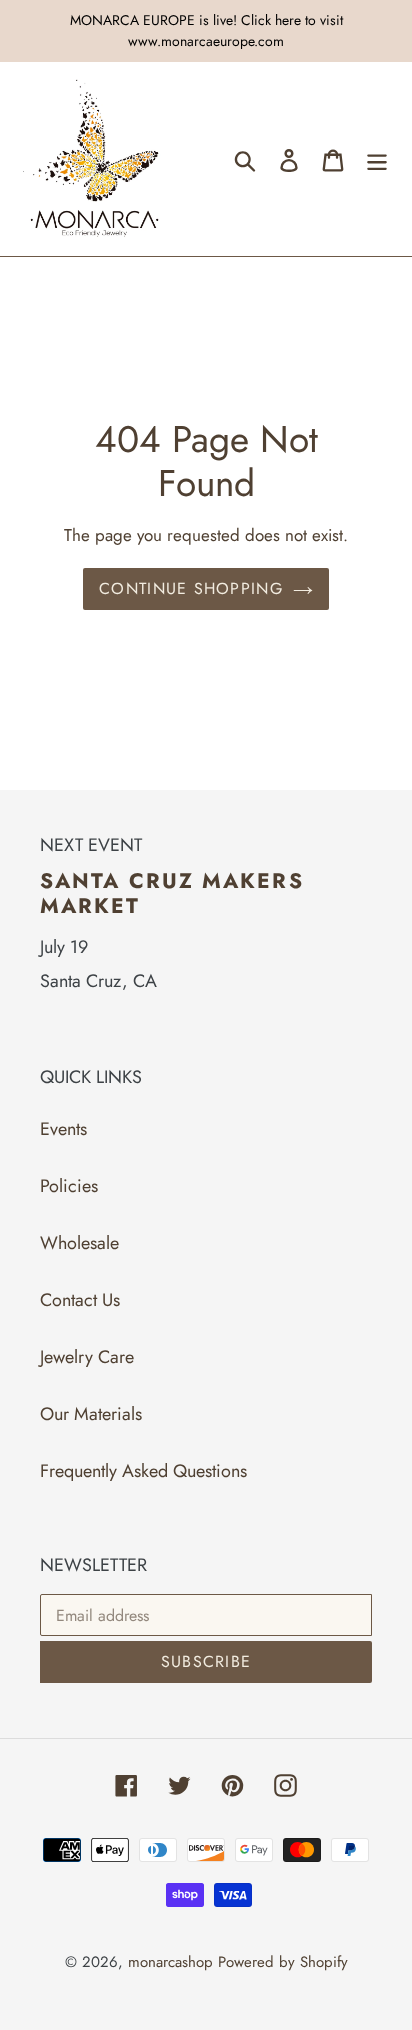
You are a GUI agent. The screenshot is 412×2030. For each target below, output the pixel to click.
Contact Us (80, 1300)
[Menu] (377, 158)
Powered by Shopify (283, 1962)
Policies (69, 1186)
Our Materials (91, 1414)
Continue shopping (191, 588)
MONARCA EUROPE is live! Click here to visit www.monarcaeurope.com (206, 30)
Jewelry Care (87, 1357)
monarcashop (170, 1962)
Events (63, 1129)
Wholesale (79, 1243)
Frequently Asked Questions (143, 1471)
